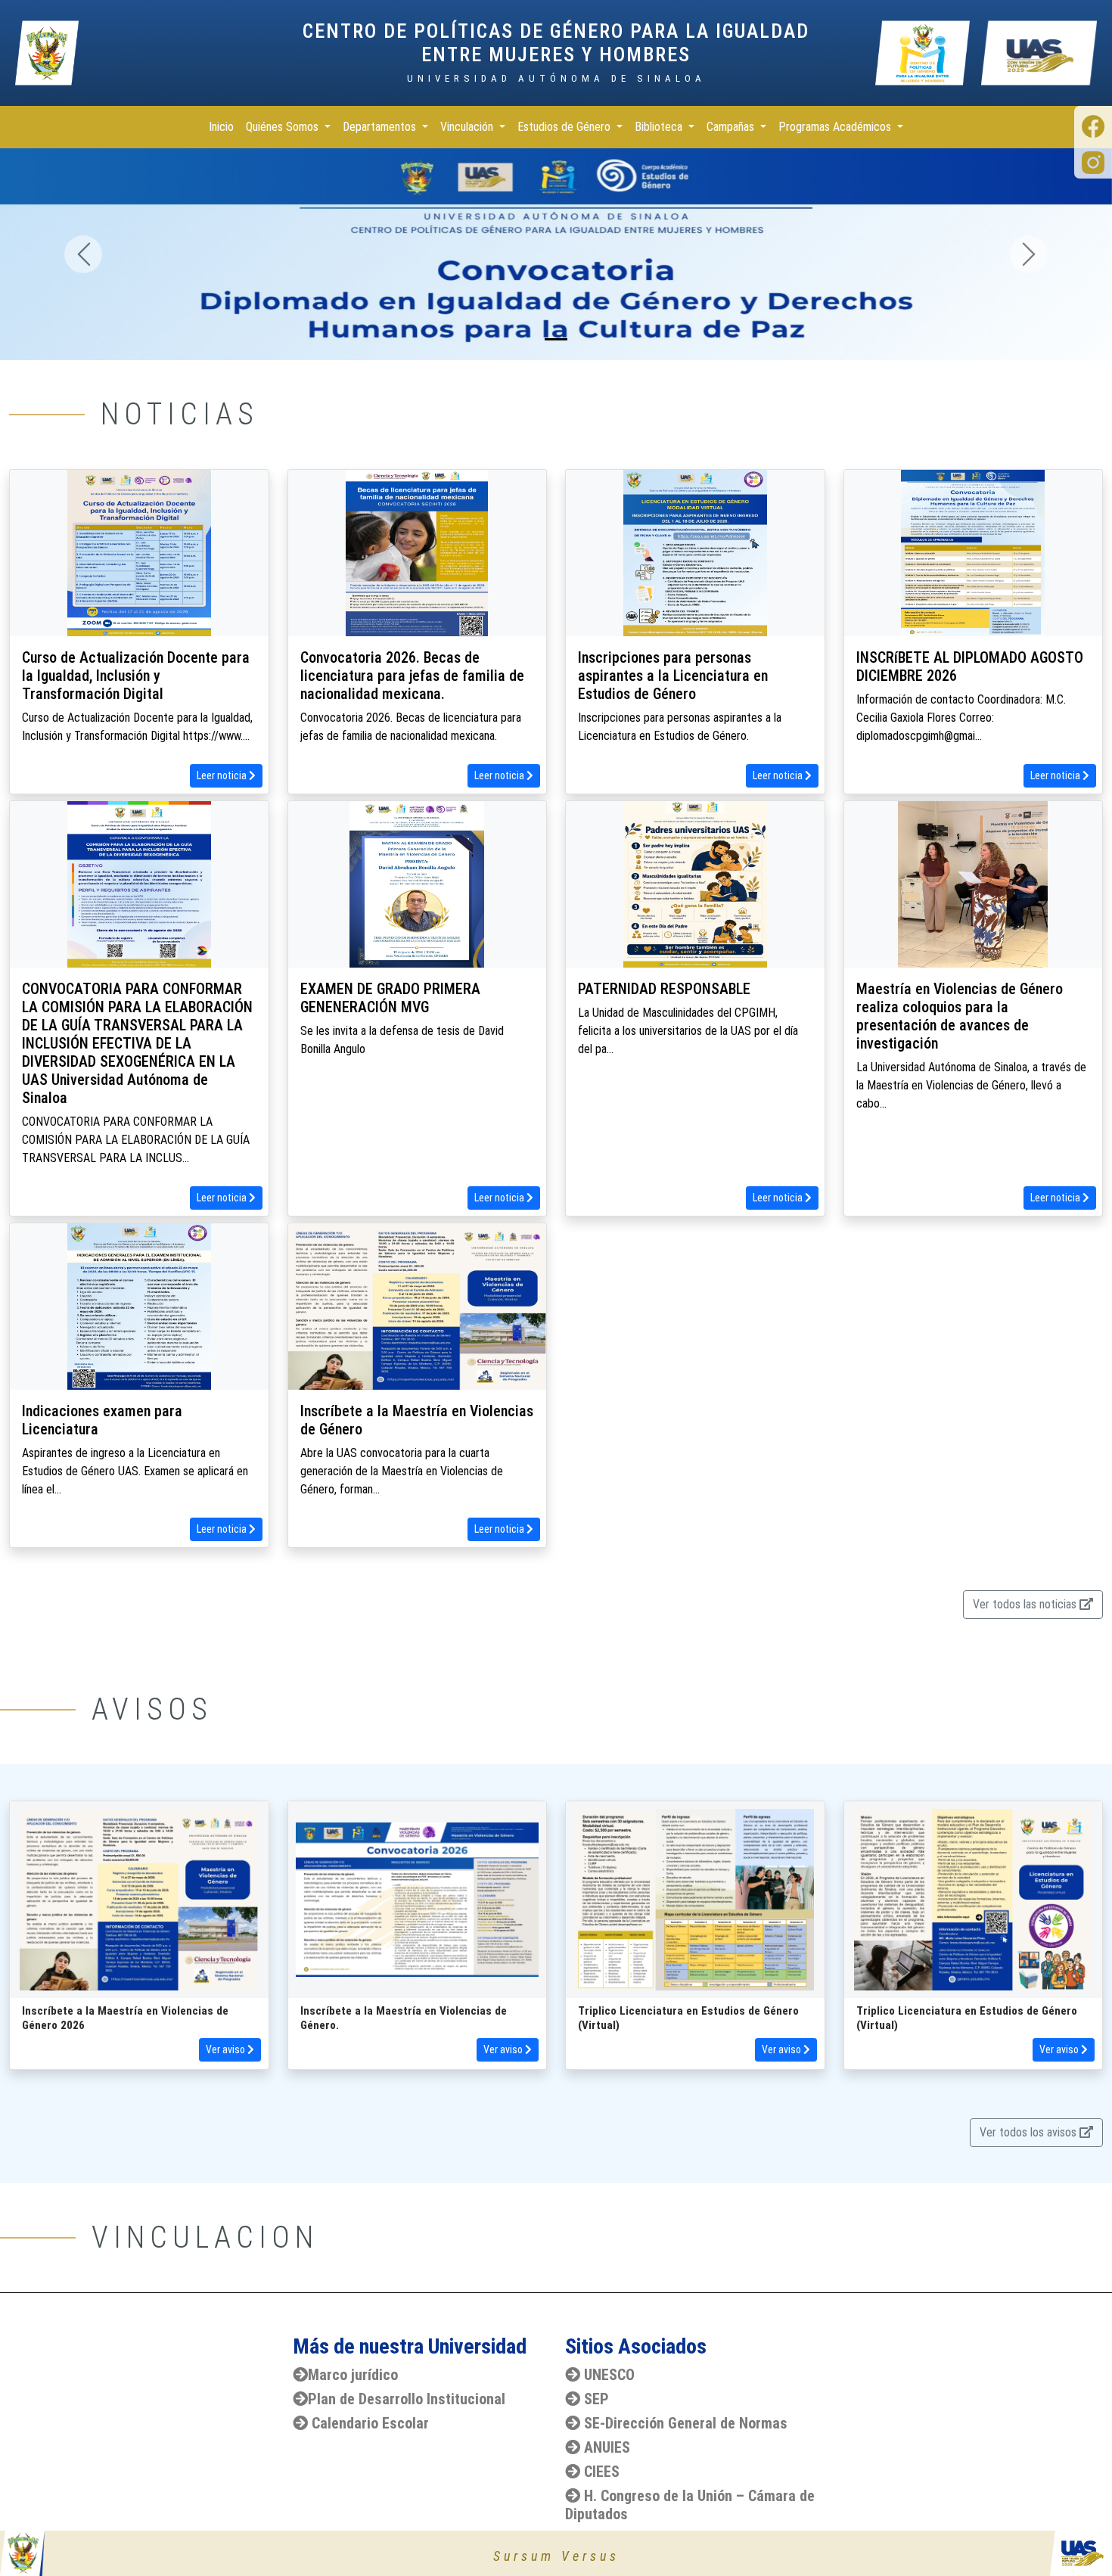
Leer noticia (223, 775)
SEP (596, 2399)
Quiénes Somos (284, 127)
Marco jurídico (353, 2375)
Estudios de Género (565, 127)
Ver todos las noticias (1026, 1604)
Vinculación (468, 127)
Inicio (221, 127)
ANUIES (607, 2447)
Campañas (732, 127)
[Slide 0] (556, 339)
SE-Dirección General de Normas (686, 2423)
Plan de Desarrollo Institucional (407, 2399)
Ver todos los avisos (1030, 2132)
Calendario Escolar (370, 2423)
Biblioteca (660, 127)
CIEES (602, 2472)
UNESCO (609, 2375)
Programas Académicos (836, 127)
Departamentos (381, 127)
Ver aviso (227, 2049)
